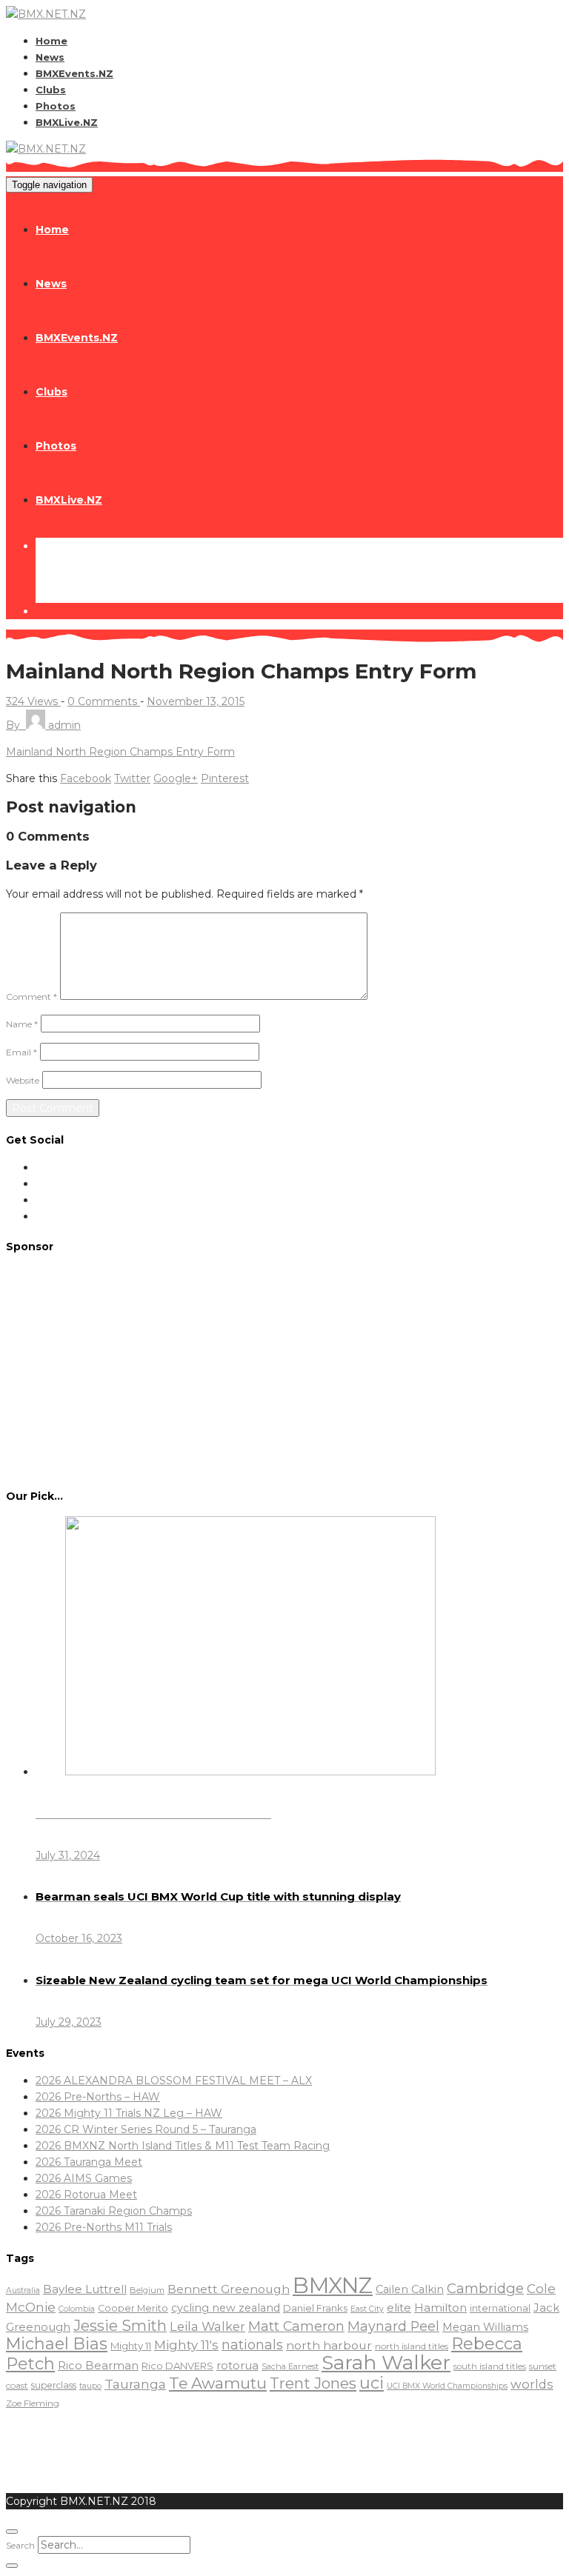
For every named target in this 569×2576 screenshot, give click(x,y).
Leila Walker (207, 2326)
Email (21, 1052)
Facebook (86, 778)
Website (23, 1080)
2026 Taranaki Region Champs (114, 2211)
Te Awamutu (218, 2383)
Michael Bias (57, 2343)
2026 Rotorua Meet (86, 2195)
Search (20, 2545)
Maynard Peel (393, 2326)
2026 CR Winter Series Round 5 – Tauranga (146, 2129)
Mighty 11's (186, 2345)
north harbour (329, 2345)
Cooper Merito (133, 2308)
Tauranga (135, 2384)
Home (51, 41)
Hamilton (440, 2308)
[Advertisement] (284, 1370)
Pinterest (225, 778)
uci (372, 2383)
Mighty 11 (131, 2346)
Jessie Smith (120, 2326)
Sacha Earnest (290, 2366)
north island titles (412, 2346)
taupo (90, 2386)
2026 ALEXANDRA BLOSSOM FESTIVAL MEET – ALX (174, 2081)
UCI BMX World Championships (447, 2386)
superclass (54, 2385)
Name (22, 1024)
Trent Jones (313, 2383)
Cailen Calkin (410, 2289)
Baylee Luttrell (85, 2289)
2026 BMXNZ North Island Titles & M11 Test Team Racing (183, 2146)
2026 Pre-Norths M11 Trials (104, 2227)
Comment (31, 997)
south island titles (490, 2366)
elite (399, 2308)
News (50, 57)
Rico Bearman (98, 2366)
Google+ (176, 778)
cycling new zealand (226, 2308)
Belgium (147, 2290)
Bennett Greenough (229, 2289)
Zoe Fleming (33, 2403)
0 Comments (104, 701)
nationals (252, 2345)
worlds (532, 2384)
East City (367, 2309)
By (43, 725)
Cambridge (485, 2288)
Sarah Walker (386, 2362)
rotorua (237, 2366)
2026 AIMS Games (84, 2178)
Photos (56, 106)
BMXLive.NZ (67, 122)
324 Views (33, 701)
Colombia (77, 2309)
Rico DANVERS (177, 2366)
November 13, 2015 (196, 701)
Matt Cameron (296, 2326)
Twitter (132, 778)
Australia (23, 2290)
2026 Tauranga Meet (89, 2162)
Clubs (51, 90)
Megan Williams (485, 2327)
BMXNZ (333, 2285)
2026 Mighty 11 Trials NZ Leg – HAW (129, 2113)
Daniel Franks (315, 2308)
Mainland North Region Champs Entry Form (120, 752)
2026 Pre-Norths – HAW (98, 2097)
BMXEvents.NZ (74, 73)
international (500, 2308)
